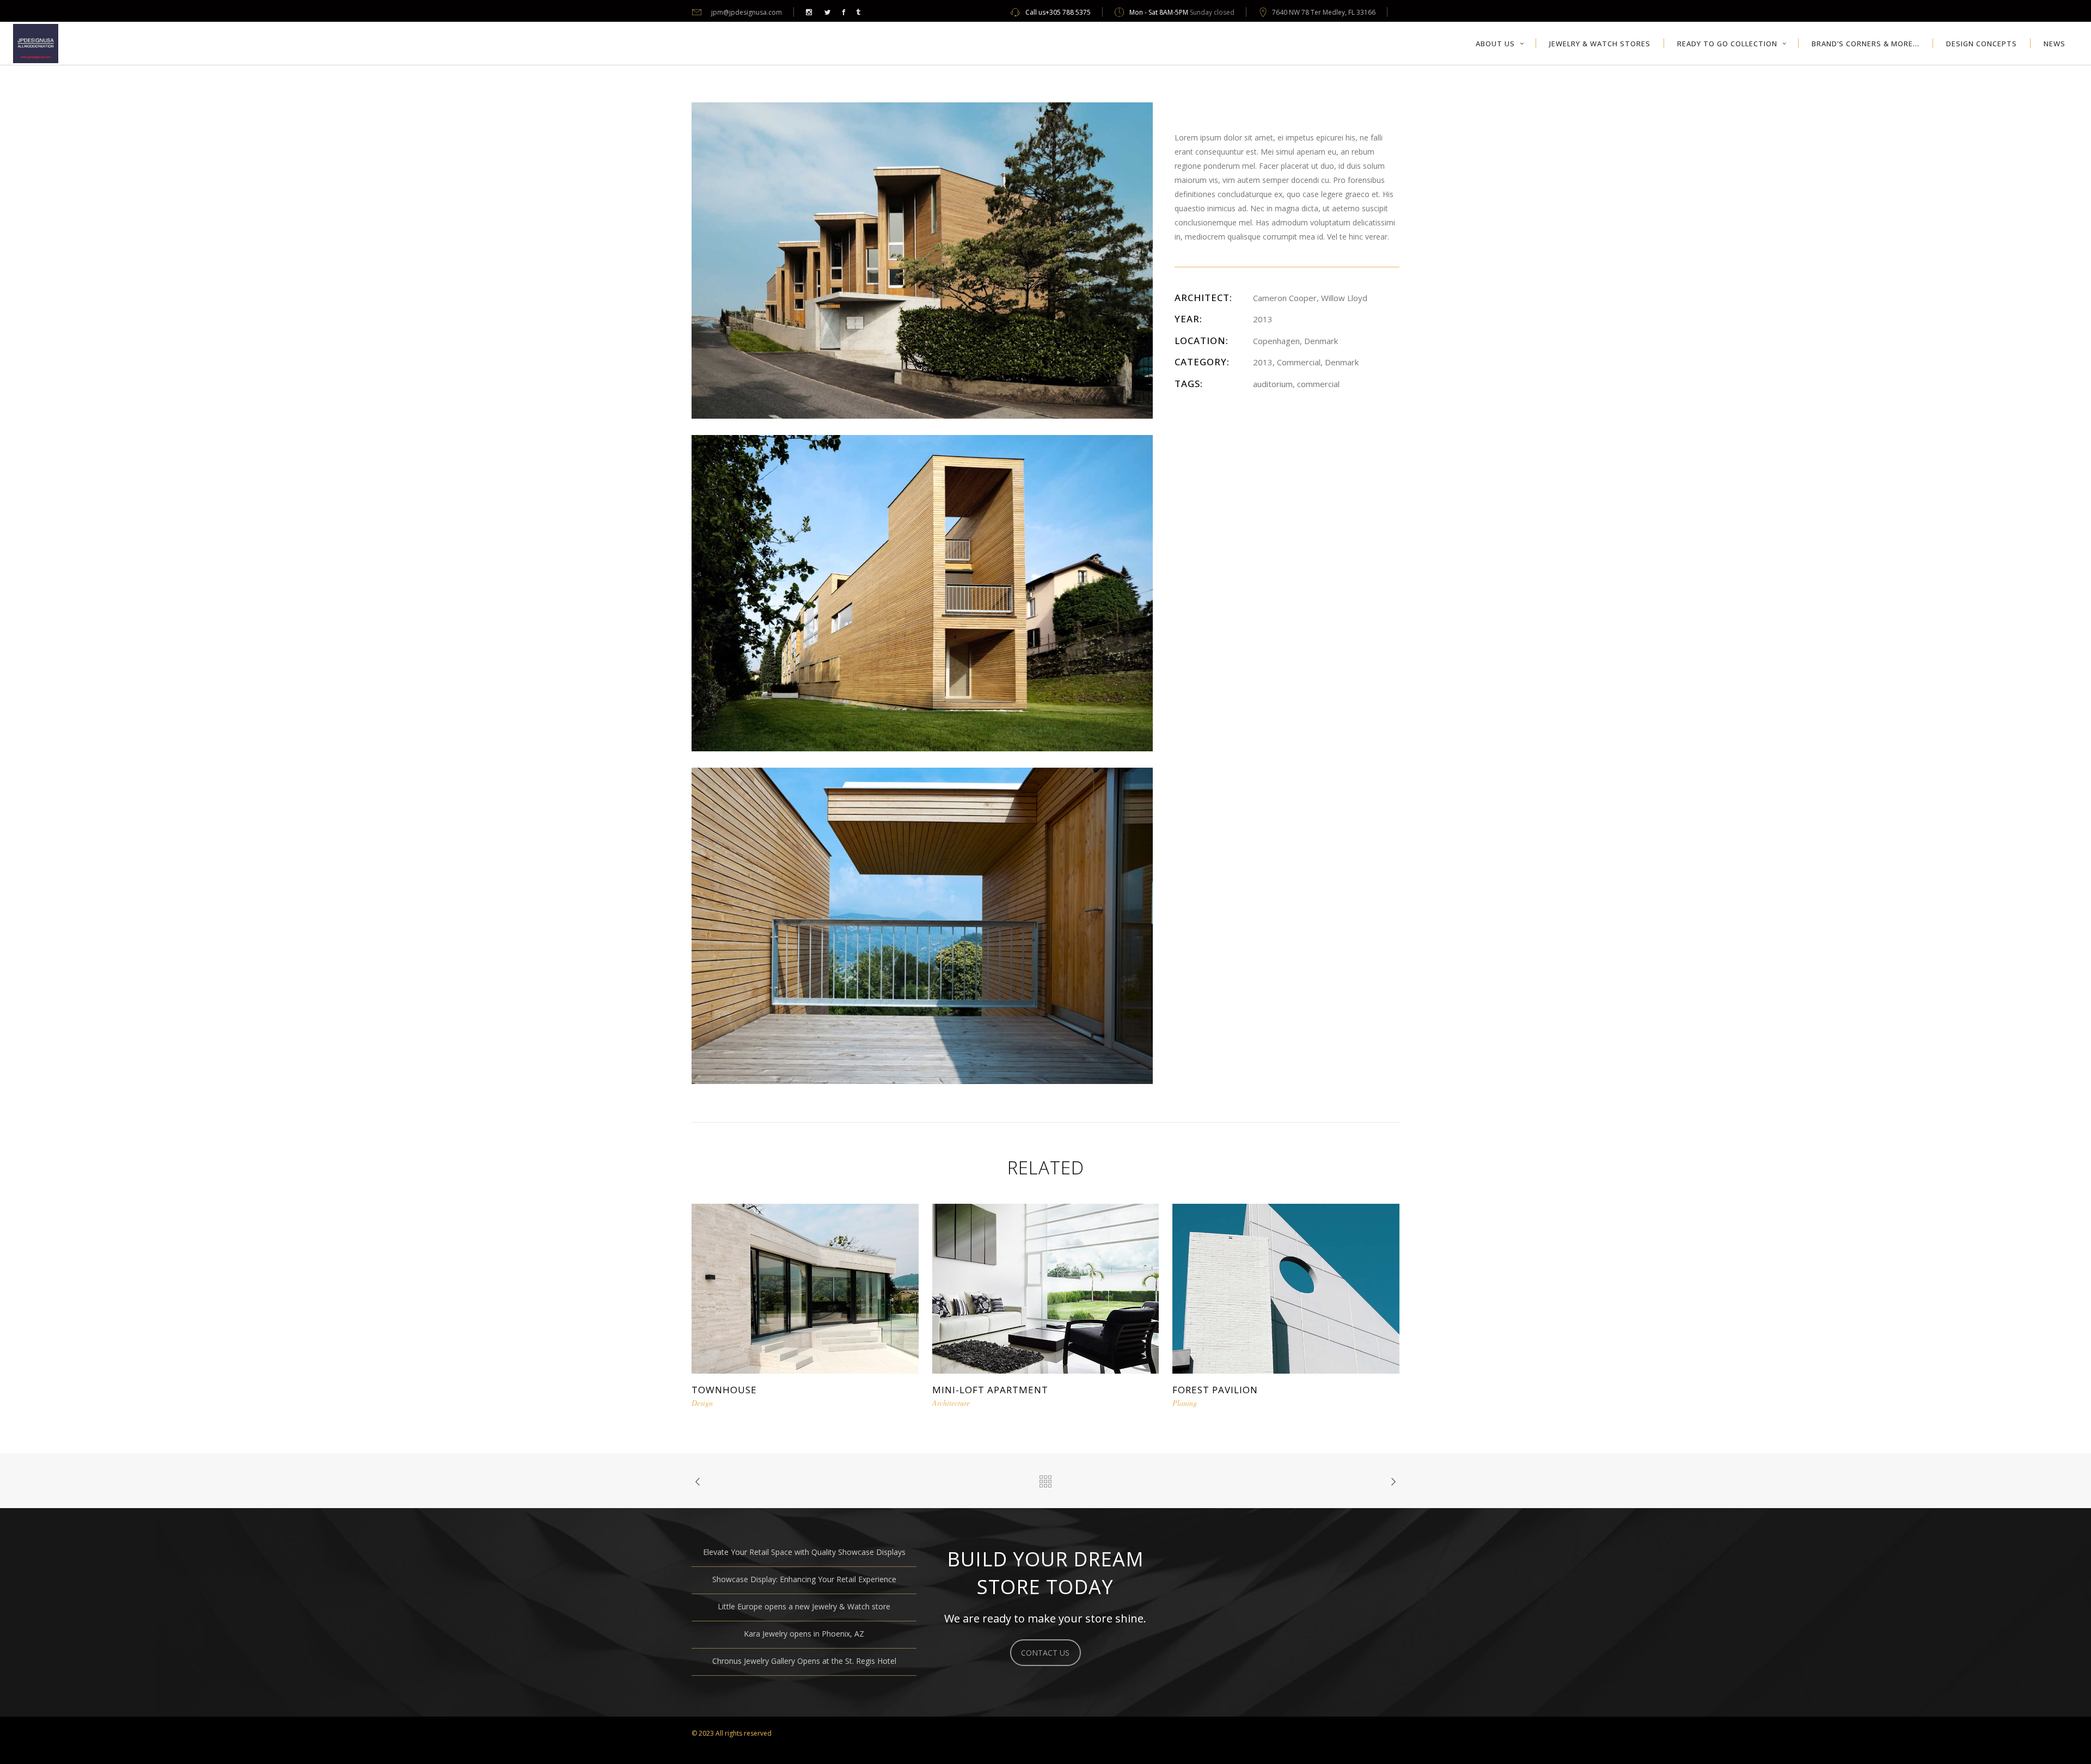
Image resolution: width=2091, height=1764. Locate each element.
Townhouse (724, 1390)
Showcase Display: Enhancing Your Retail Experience (804, 1579)
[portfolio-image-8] (922, 259)
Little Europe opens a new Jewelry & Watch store (804, 1606)
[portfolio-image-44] (922, 592)
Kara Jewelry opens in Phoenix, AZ (804, 1634)
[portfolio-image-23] (922, 925)
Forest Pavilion (1215, 1390)
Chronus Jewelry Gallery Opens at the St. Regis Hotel (804, 1661)
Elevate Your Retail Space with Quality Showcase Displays (804, 1552)
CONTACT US (1045, 1653)
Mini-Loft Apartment (990, 1390)
